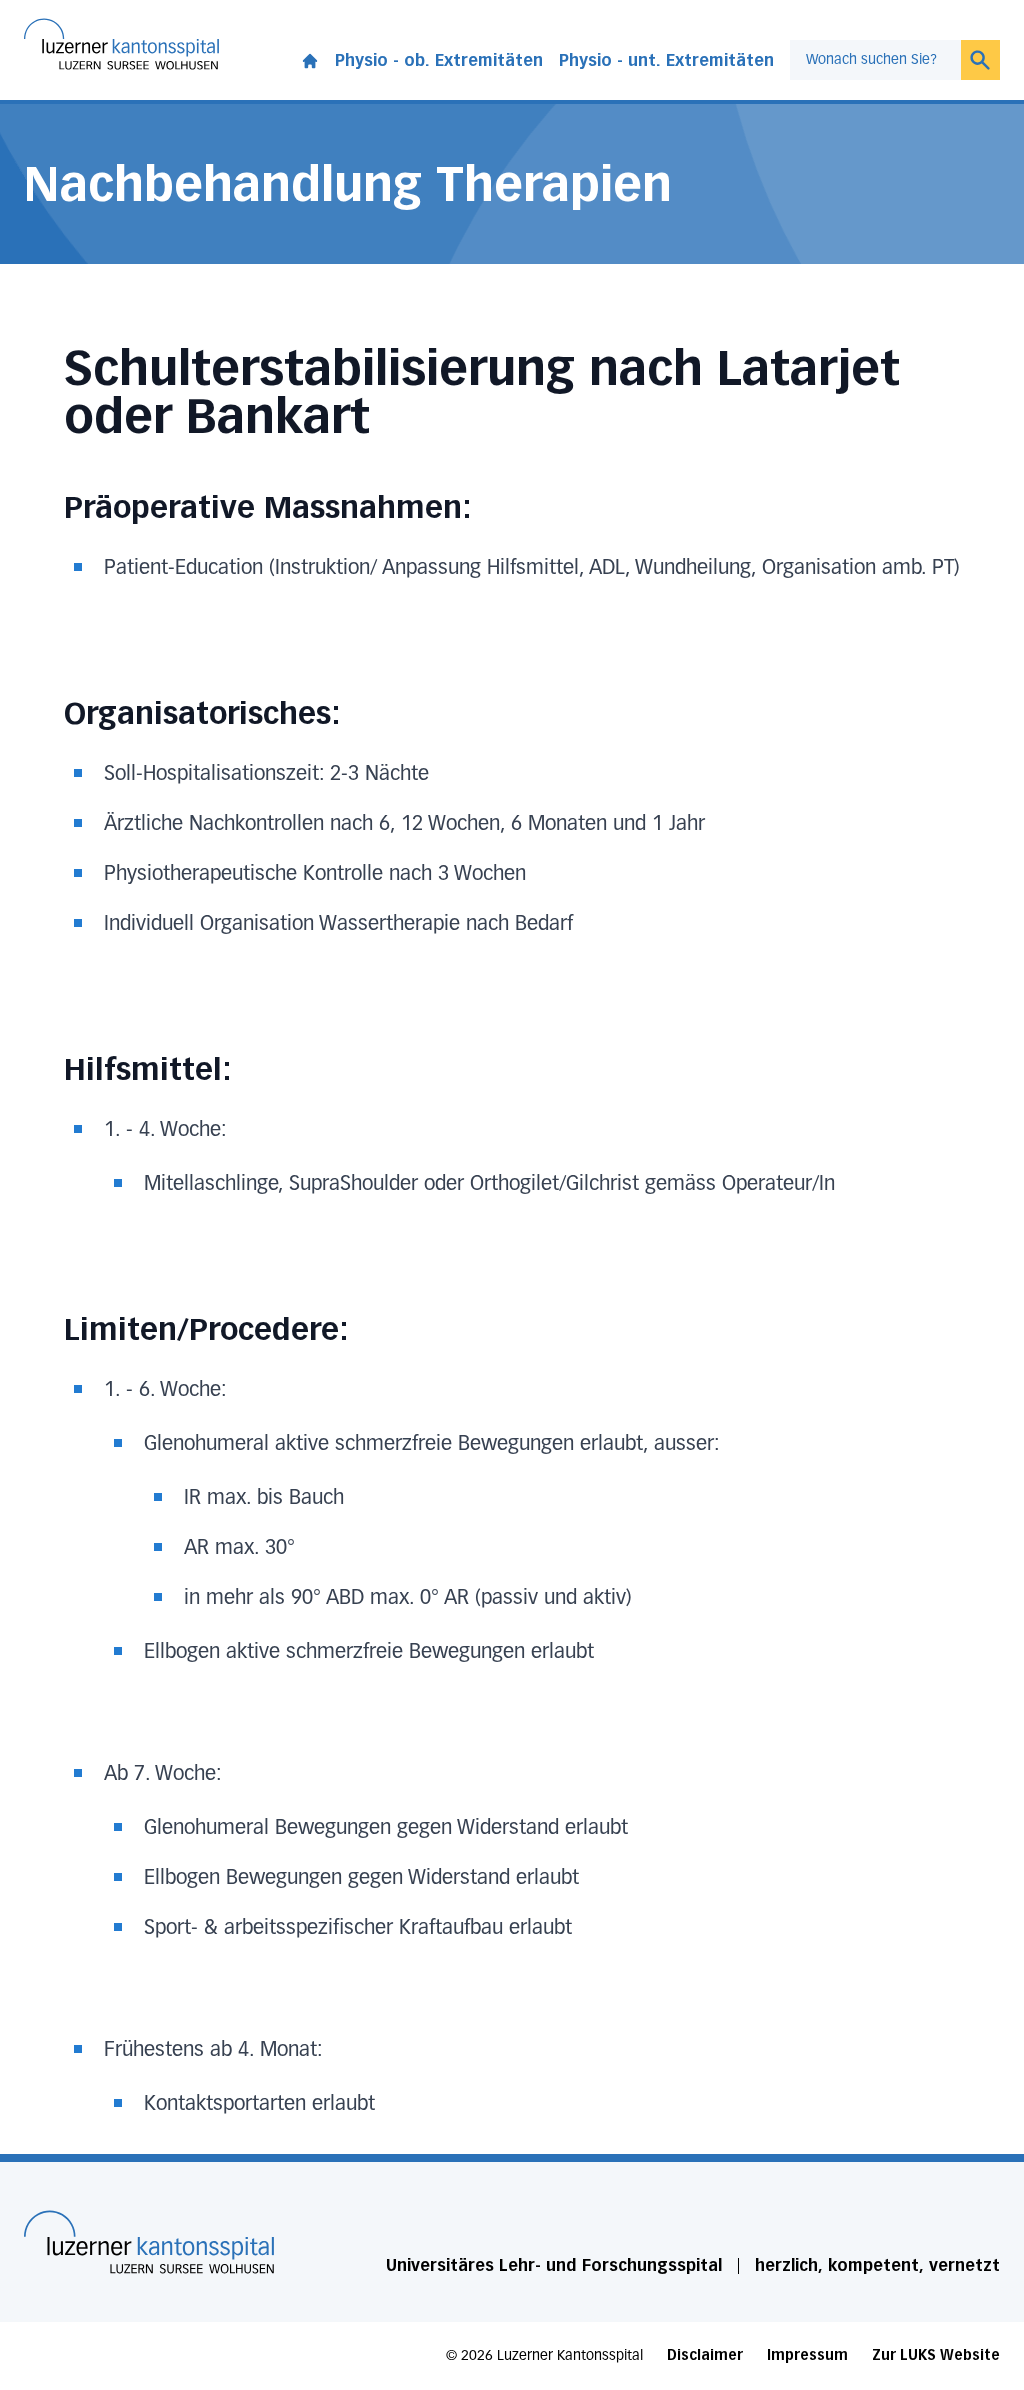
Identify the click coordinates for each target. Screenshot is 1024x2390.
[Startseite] (149, 2242)
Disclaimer (705, 2355)
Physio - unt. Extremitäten (666, 60)
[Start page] (310, 57)
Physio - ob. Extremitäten (439, 60)
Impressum (807, 2355)
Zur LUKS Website (936, 2355)
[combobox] (875, 60)
